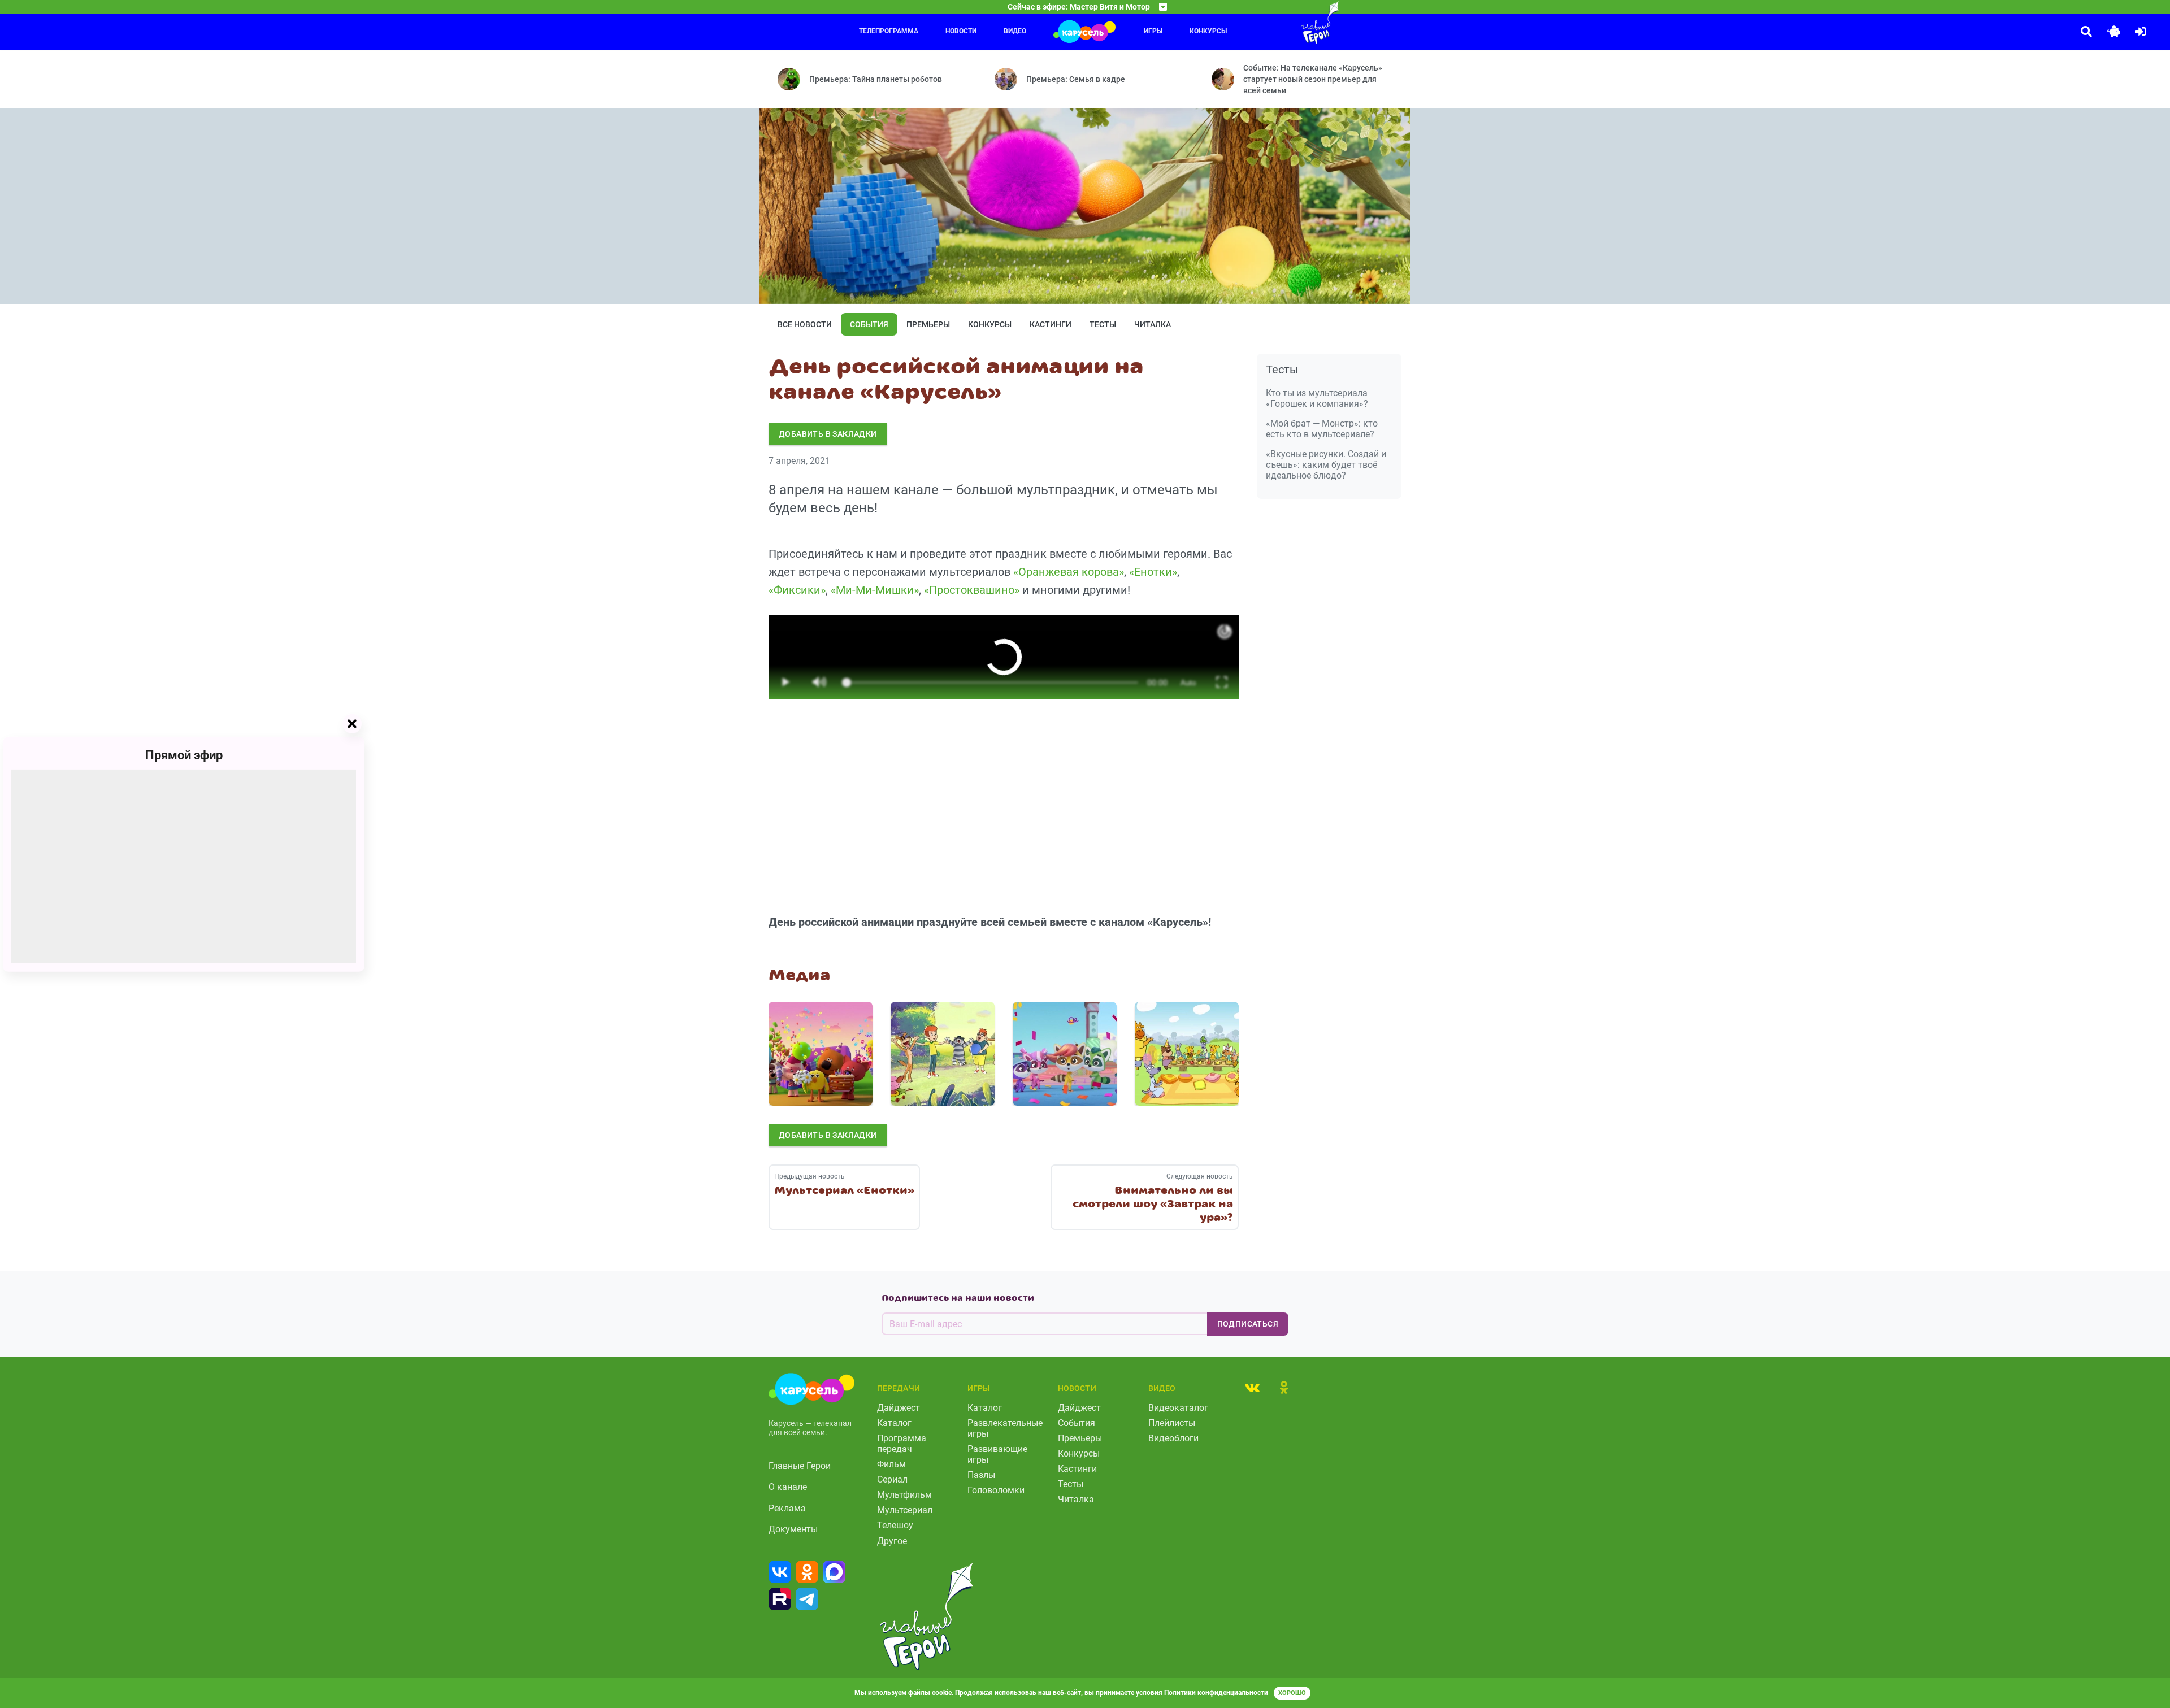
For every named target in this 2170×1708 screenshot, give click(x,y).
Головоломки (996, 1490)
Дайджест (899, 1408)
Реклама (787, 1508)
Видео (1015, 31)
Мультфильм (904, 1495)
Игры (1153, 31)
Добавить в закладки (828, 434)
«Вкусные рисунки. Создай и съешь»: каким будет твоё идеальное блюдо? (1326, 465)
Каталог (894, 1423)
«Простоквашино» (972, 590)
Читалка (1153, 324)
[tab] (1252, 1387)
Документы (793, 1529)
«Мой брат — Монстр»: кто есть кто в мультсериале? (1322, 429)
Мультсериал (905, 1510)
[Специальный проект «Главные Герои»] (1283, 23)
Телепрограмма (889, 31)
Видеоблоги (1173, 1438)
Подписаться (1248, 1324)
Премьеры (928, 324)
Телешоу (895, 1525)
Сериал (892, 1479)
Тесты (1103, 324)
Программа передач (902, 1444)
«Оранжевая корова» (1069, 572)
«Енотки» (1153, 572)
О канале (788, 1487)
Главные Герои (800, 1466)
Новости (961, 31)
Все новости (805, 324)
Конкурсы (1208, 31)
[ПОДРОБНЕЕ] (821, 1054)
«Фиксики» (797, 590)
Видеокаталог (1178, 1408)
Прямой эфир (184, 755)
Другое (892, 1541)
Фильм (891, 1464)
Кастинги (1051, 324)
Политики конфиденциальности (1216, 1693)
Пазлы (981, 1475)
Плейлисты (1172, 1423)
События (869, 324)
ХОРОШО (1292, 1693)
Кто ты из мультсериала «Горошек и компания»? (1317, 398)
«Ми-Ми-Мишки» (875, 590)
